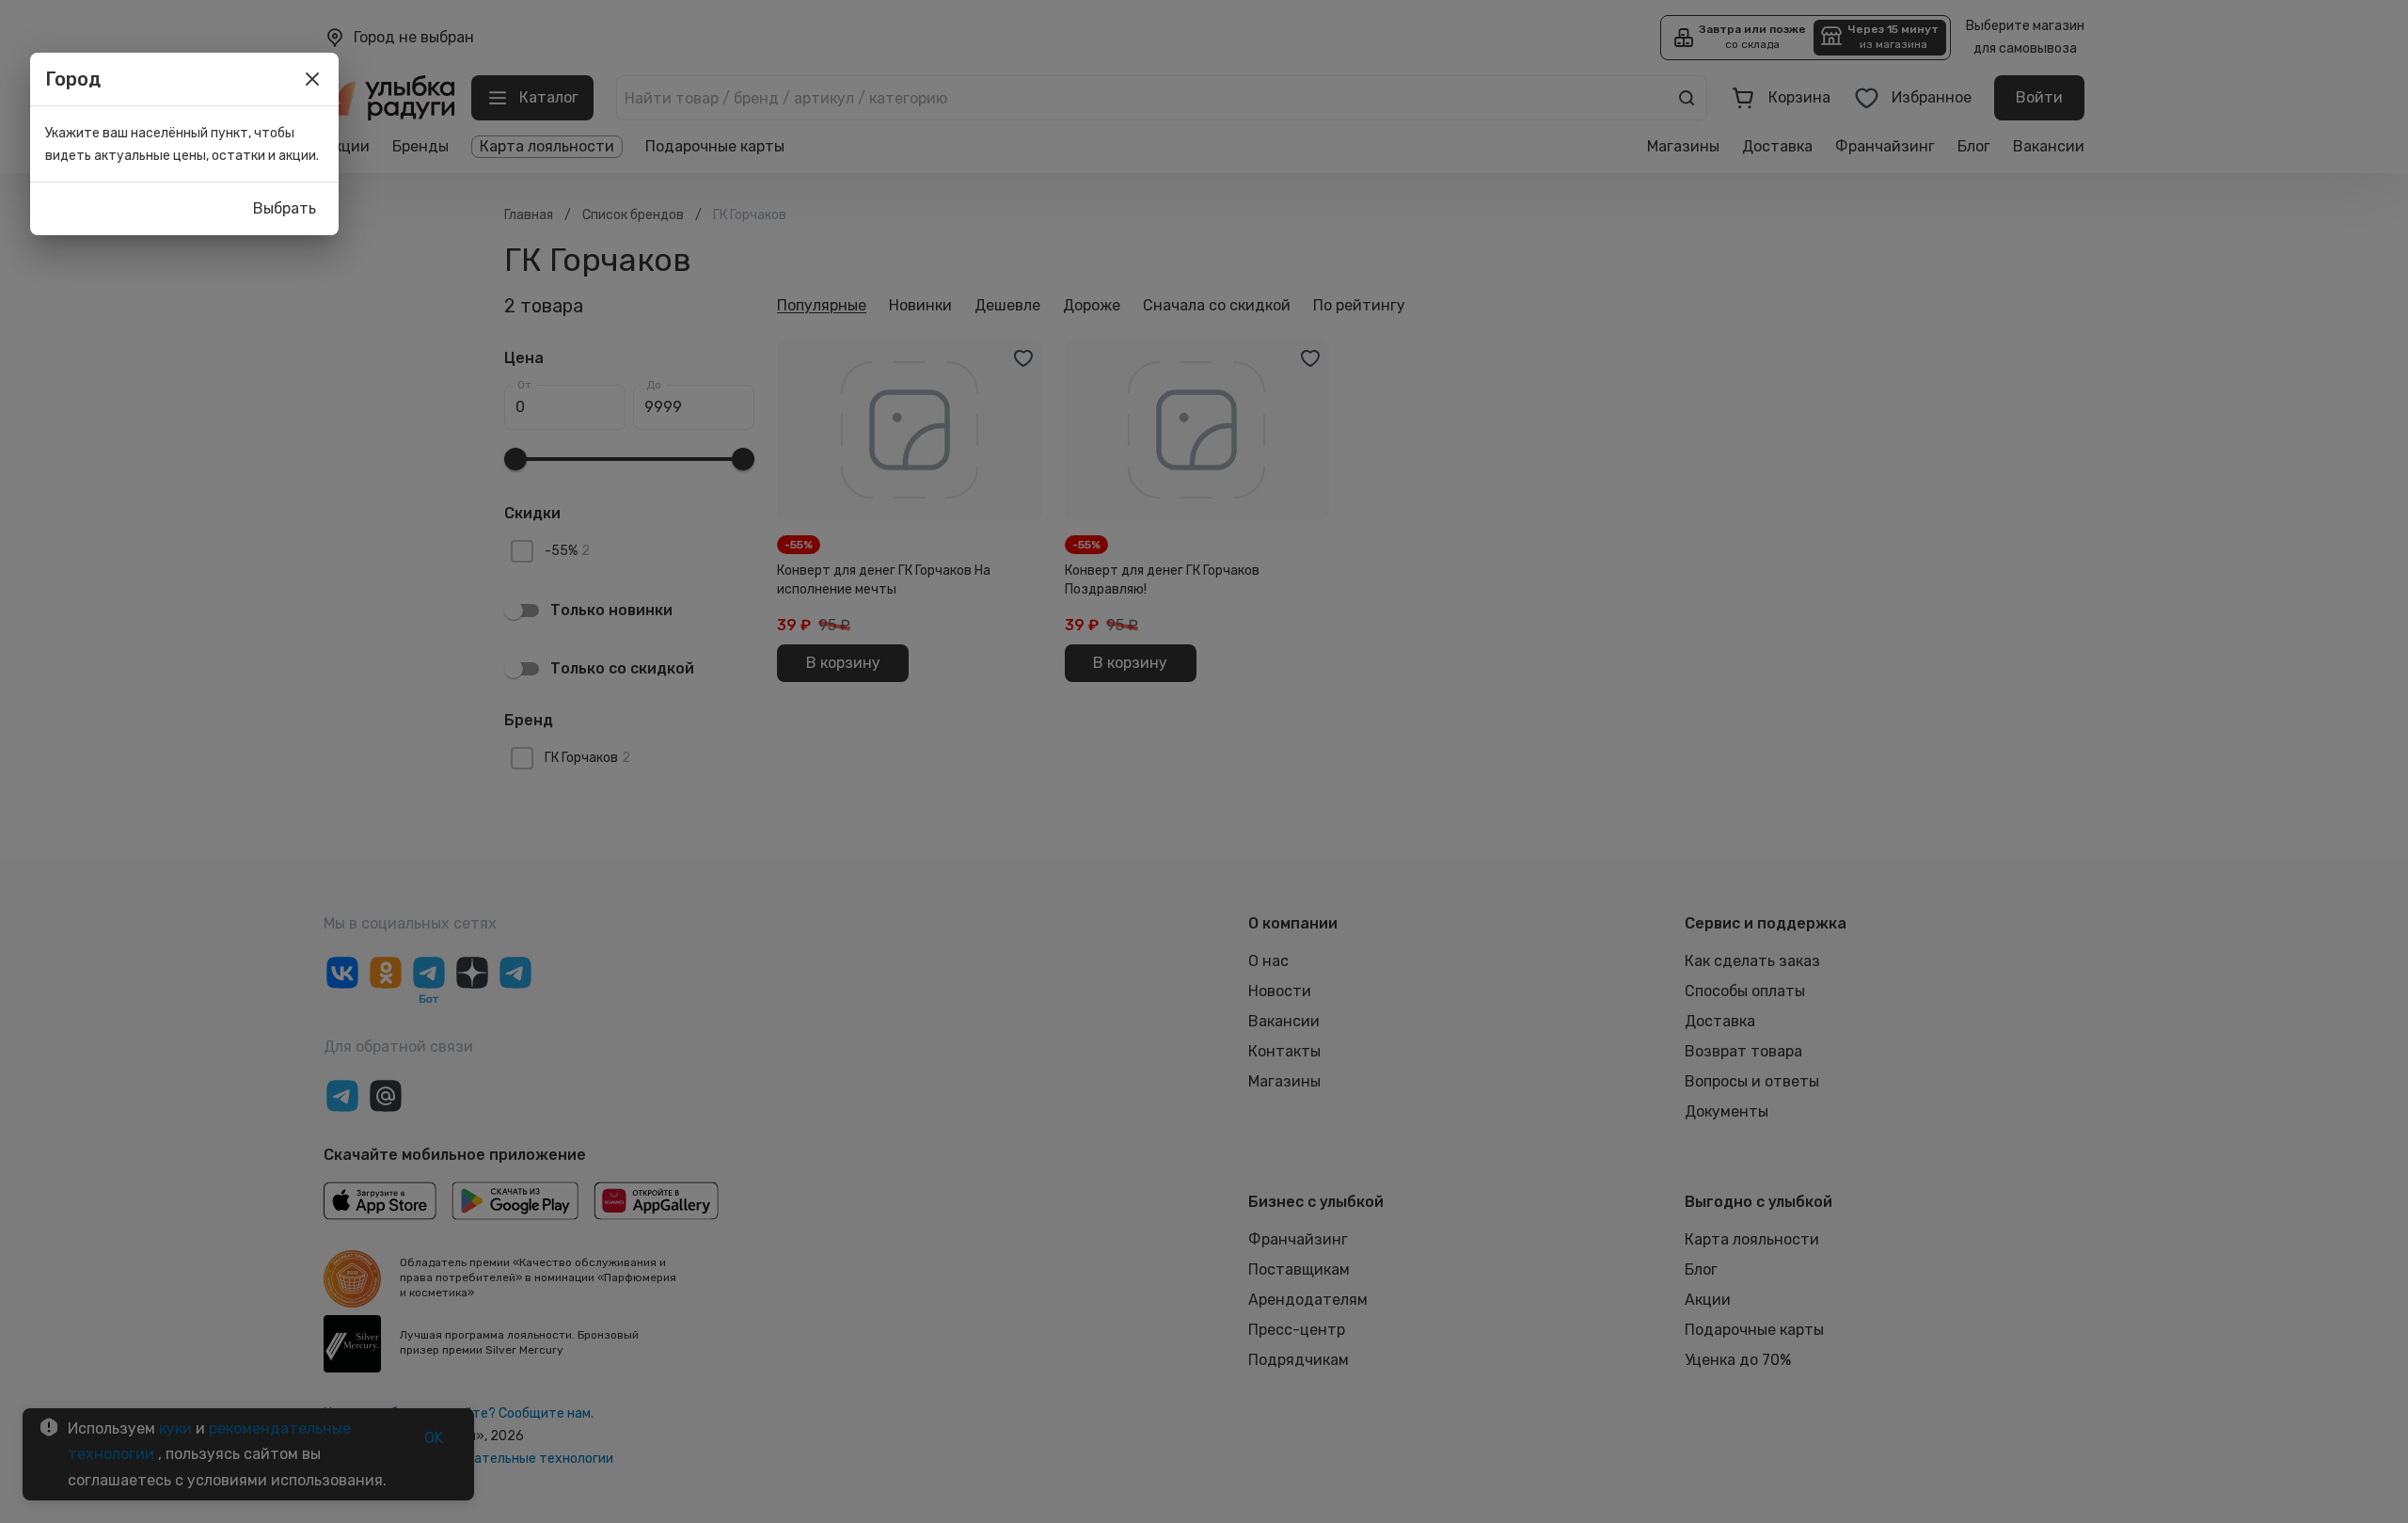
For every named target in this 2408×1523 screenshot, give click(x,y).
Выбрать (285, 208)
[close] (312, 79)
